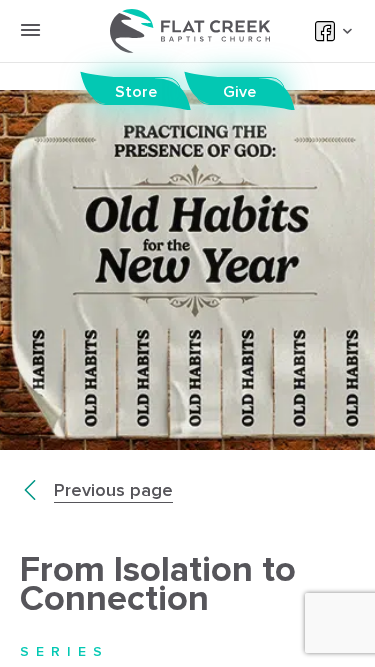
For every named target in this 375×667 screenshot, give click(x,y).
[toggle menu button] (30, 30)
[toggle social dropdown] (344, 31)
